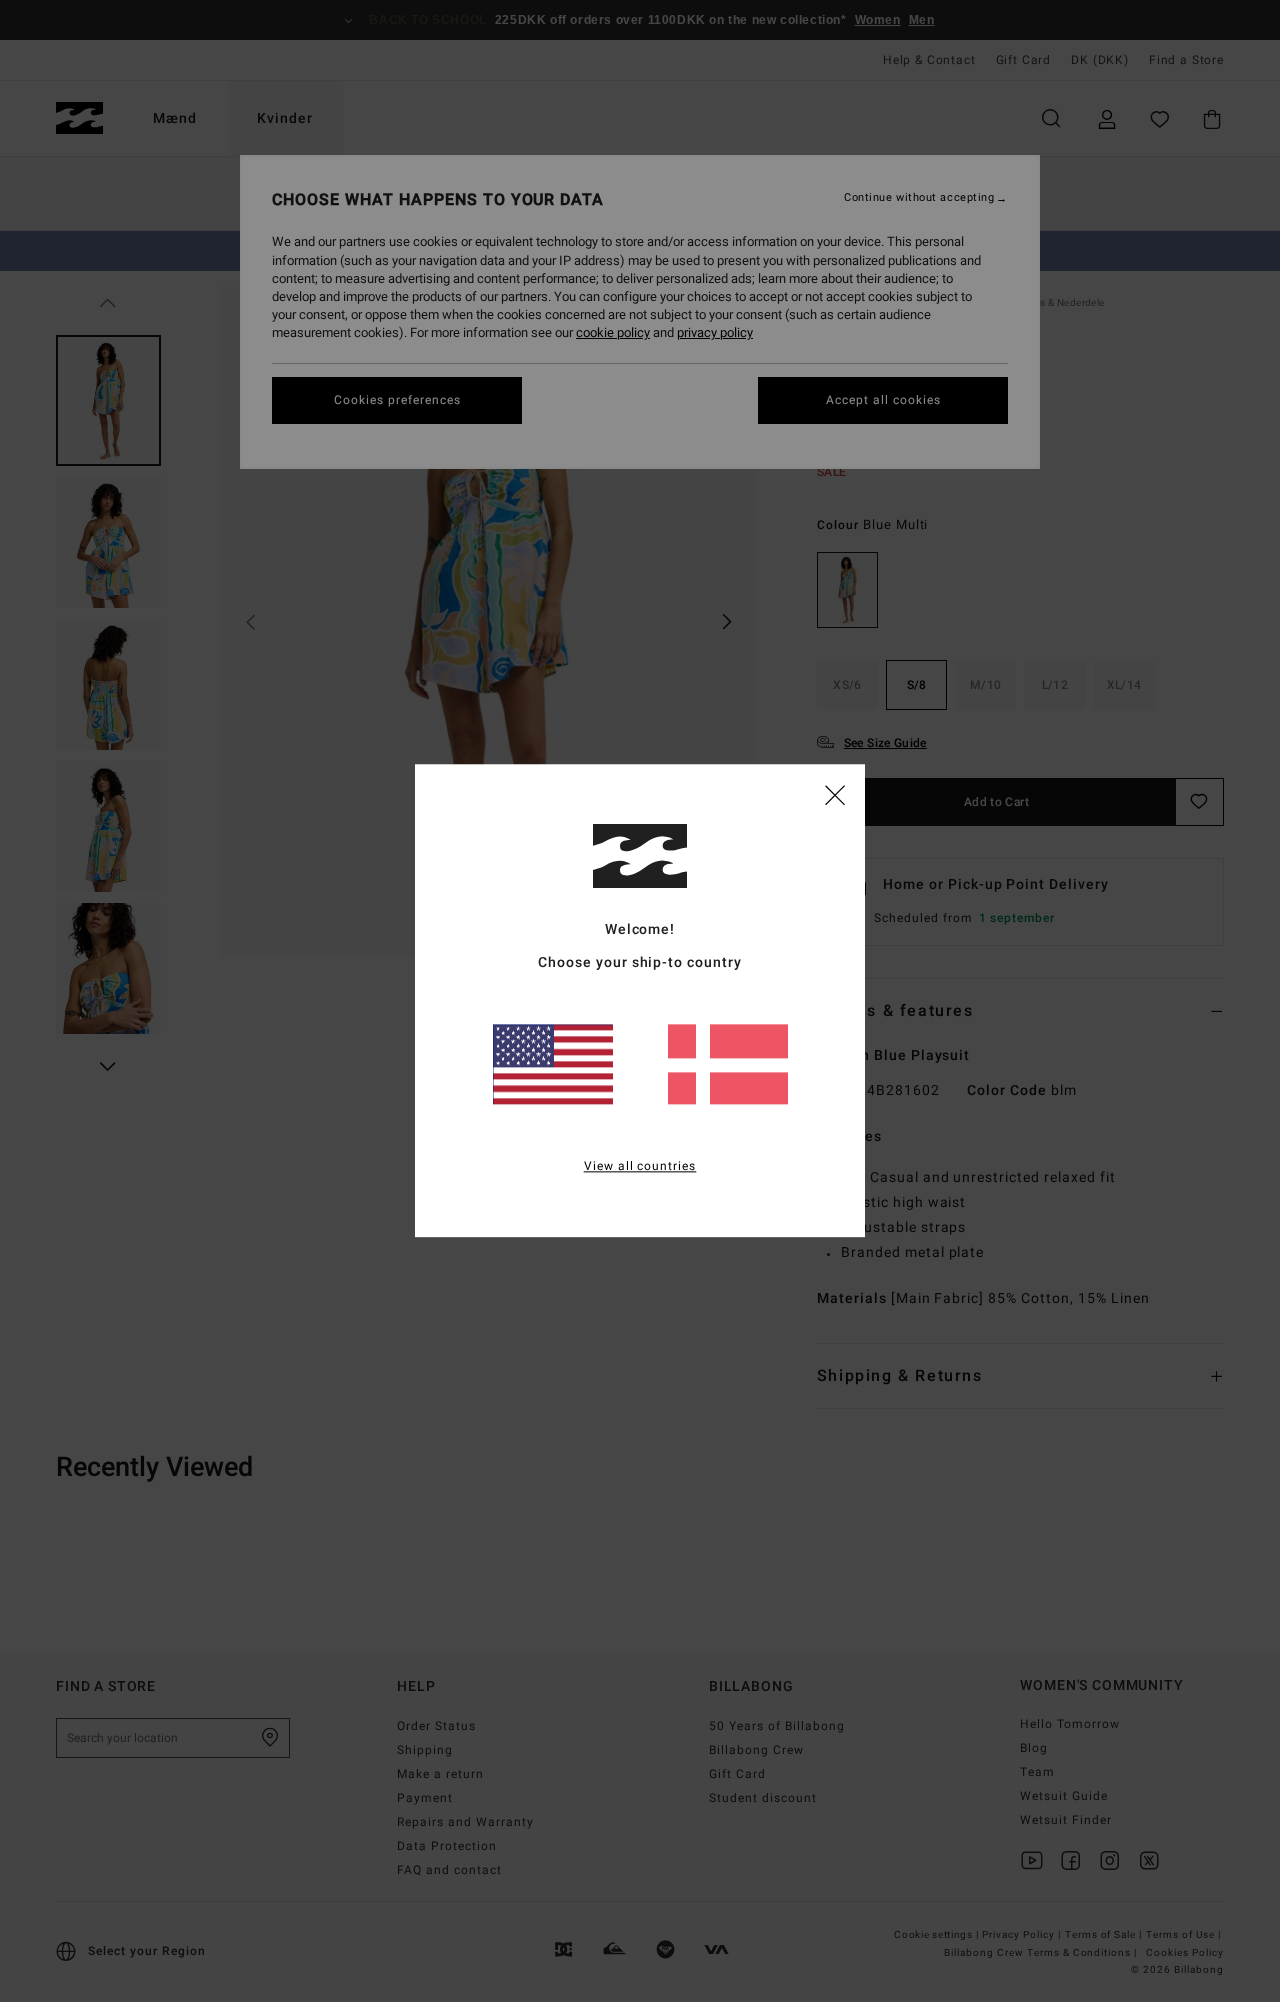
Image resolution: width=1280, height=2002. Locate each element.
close (835, 794)
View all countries (640, 1167)
